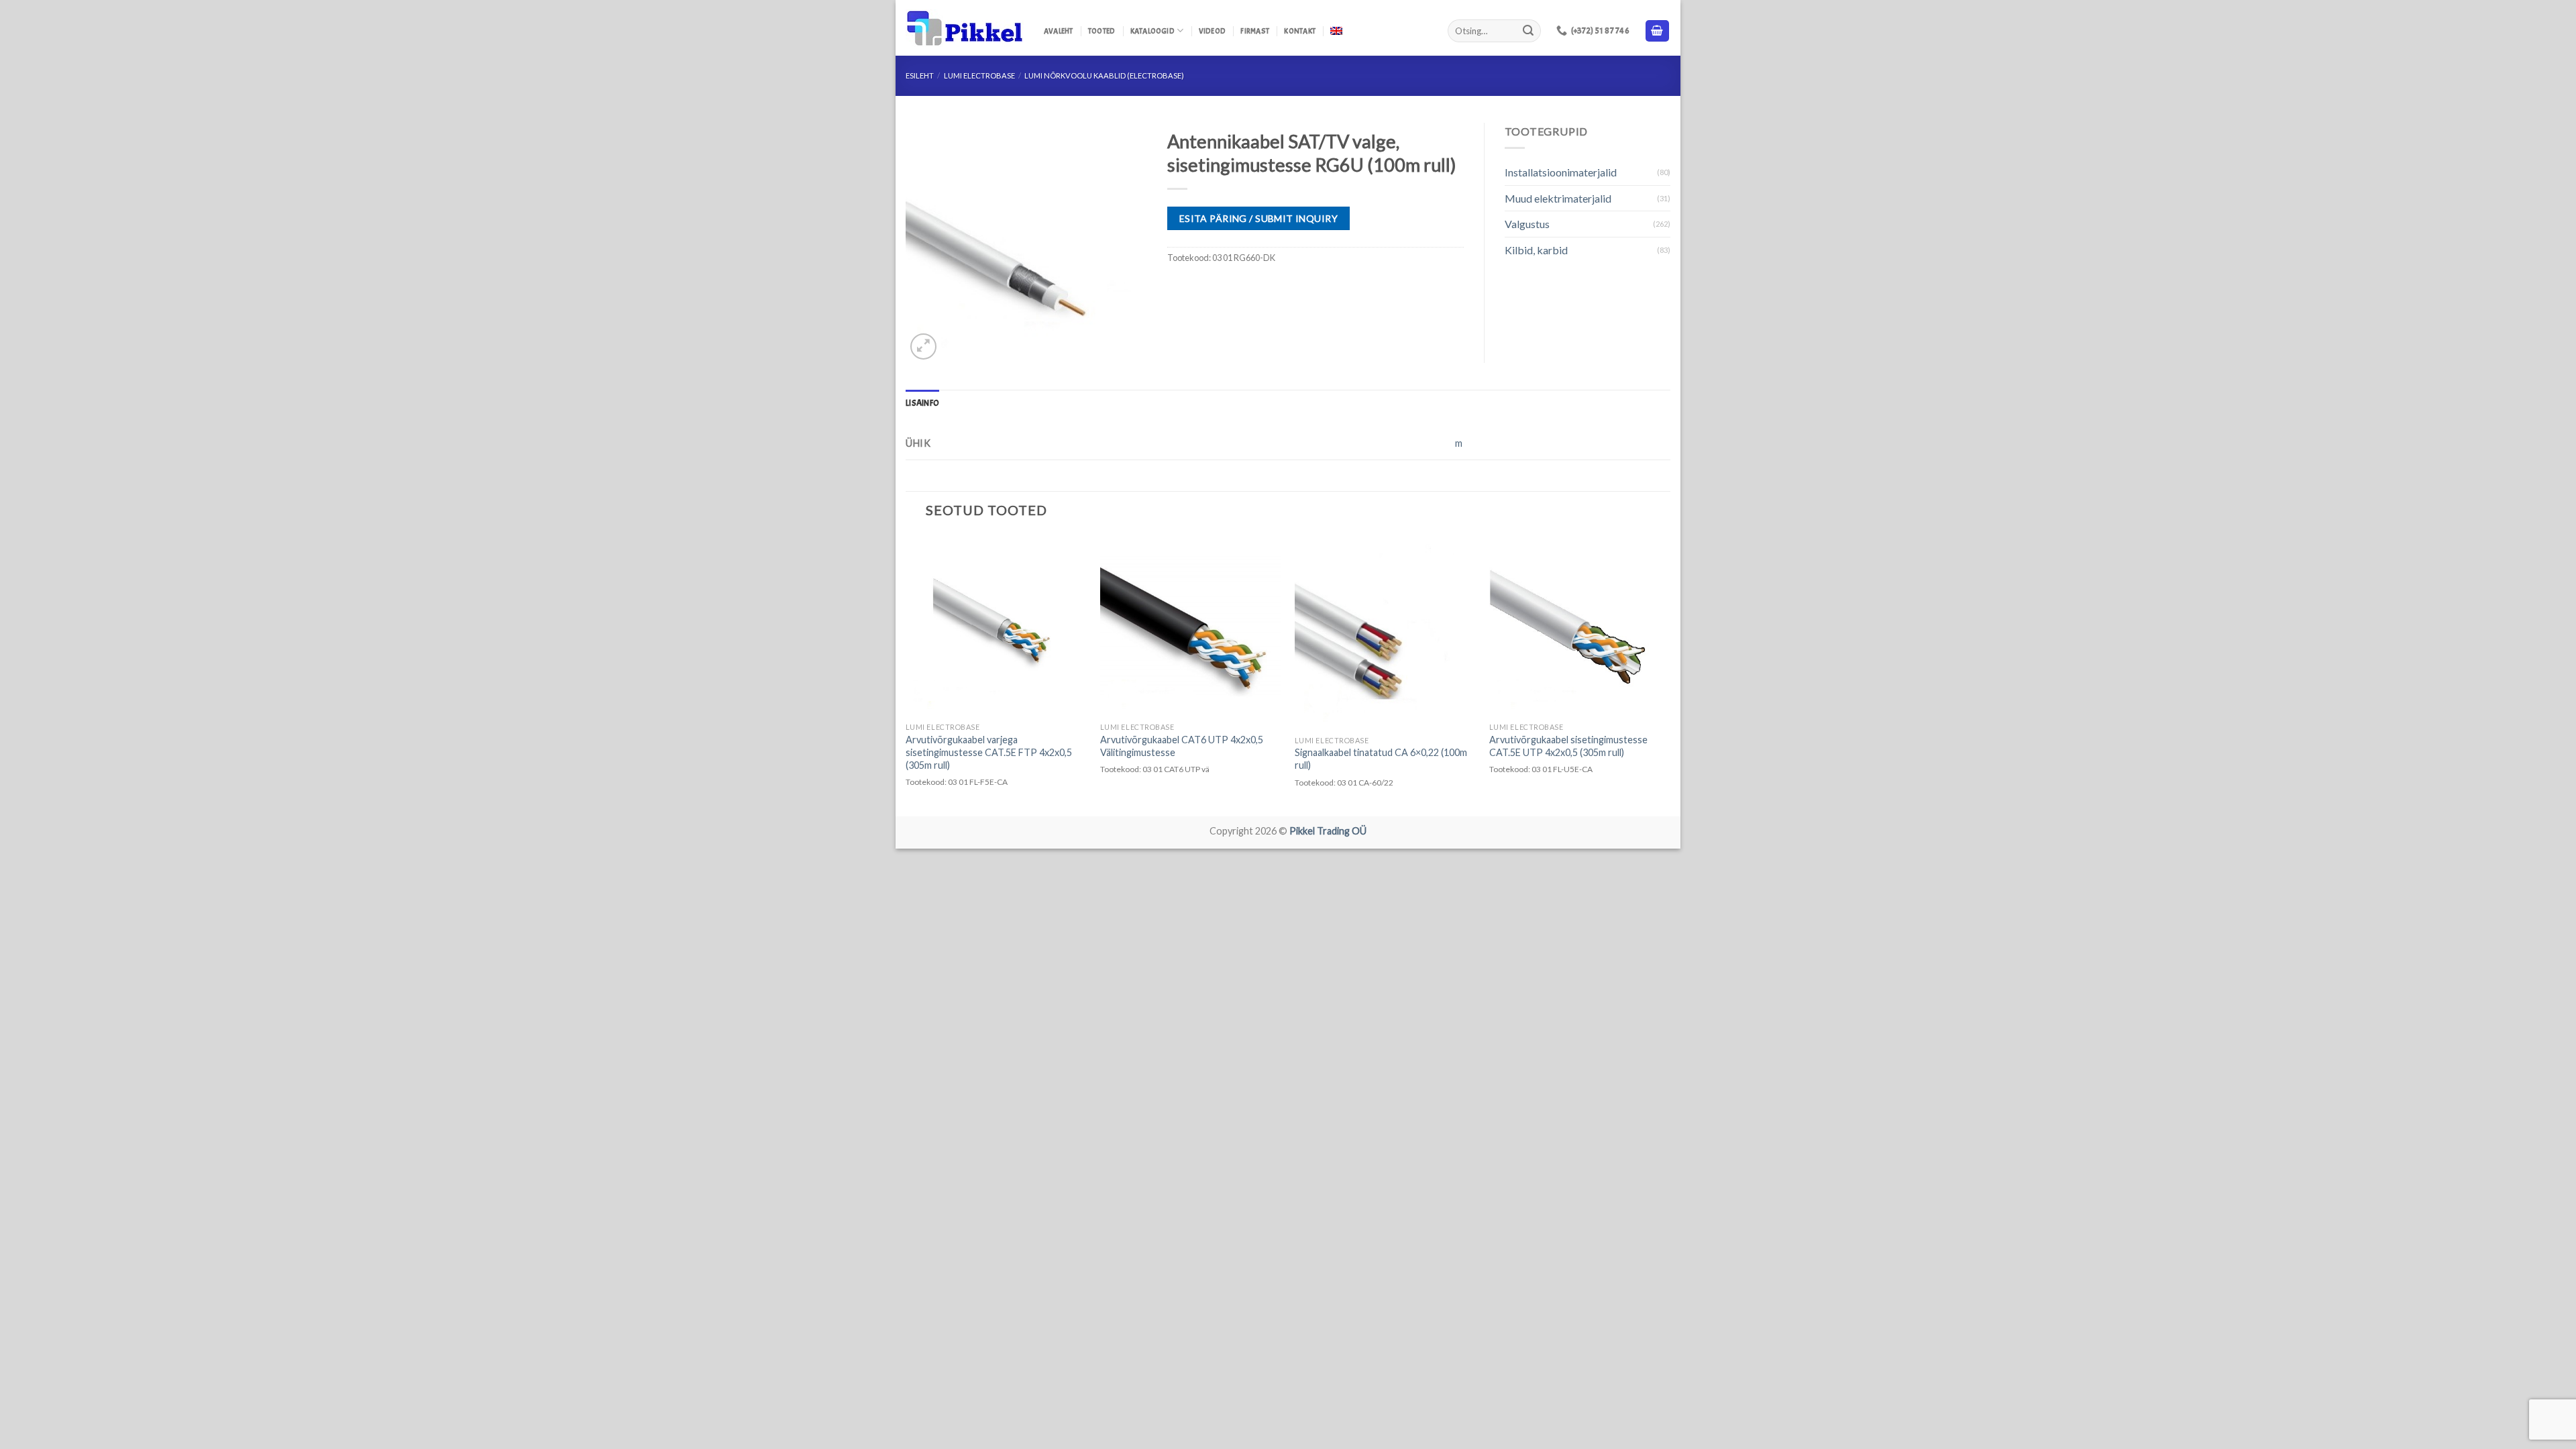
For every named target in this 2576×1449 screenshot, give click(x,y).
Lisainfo (922, 403)
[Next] (1670, 675)
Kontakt (1300, 31)
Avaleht (1059, 31)
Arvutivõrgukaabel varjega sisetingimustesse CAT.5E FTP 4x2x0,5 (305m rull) (989, 752)
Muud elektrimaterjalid (1558, 198)
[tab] (922, 403)
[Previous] (906, 675)
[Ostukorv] (1658, 31)
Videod (1212, 31)
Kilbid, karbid (1536, 250)
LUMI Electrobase (979, 75)
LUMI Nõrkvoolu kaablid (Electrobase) (1104, 75)
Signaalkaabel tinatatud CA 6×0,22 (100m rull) (1381, 759)
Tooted (1102, 31)
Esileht (920, 75)
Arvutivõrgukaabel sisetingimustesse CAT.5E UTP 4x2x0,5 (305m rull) (1568, 746)
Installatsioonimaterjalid (1561, 172)
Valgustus (1527, 224)
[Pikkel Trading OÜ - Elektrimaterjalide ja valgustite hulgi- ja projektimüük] (965, 28)
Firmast (1255, 31)
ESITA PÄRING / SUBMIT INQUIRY (1258, 218)
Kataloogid (1152, 31)
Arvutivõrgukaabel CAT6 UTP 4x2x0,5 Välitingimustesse (1182, 746)
